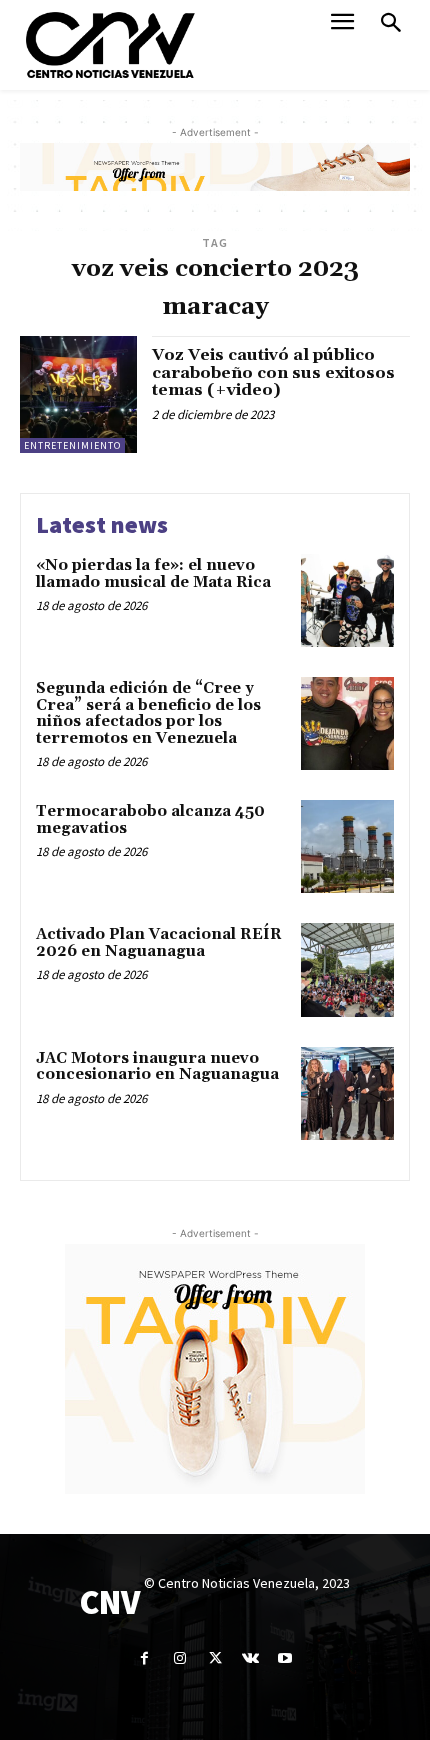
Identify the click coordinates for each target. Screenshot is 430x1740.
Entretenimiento (72, 445)
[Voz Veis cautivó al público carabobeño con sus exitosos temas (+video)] (78, 394)
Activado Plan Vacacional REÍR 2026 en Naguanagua (159, 943)
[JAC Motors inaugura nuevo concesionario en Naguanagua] (347, 1093)
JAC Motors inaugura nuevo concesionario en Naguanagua (157, 1067)
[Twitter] (214, 1658)
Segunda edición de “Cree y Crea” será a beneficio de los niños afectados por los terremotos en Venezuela (148, 713)
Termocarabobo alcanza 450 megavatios (150, 820)
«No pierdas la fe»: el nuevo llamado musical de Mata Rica (153, 574)
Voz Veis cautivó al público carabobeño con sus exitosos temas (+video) (273, 372)
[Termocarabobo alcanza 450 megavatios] (347, 846)
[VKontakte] (250, 1658)
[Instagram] (179, 1658)
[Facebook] (144, 1658)
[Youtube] (285, 1658)
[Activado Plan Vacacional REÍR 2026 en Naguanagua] (347, 969)
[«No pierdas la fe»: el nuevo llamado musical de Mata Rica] (347, 600)
